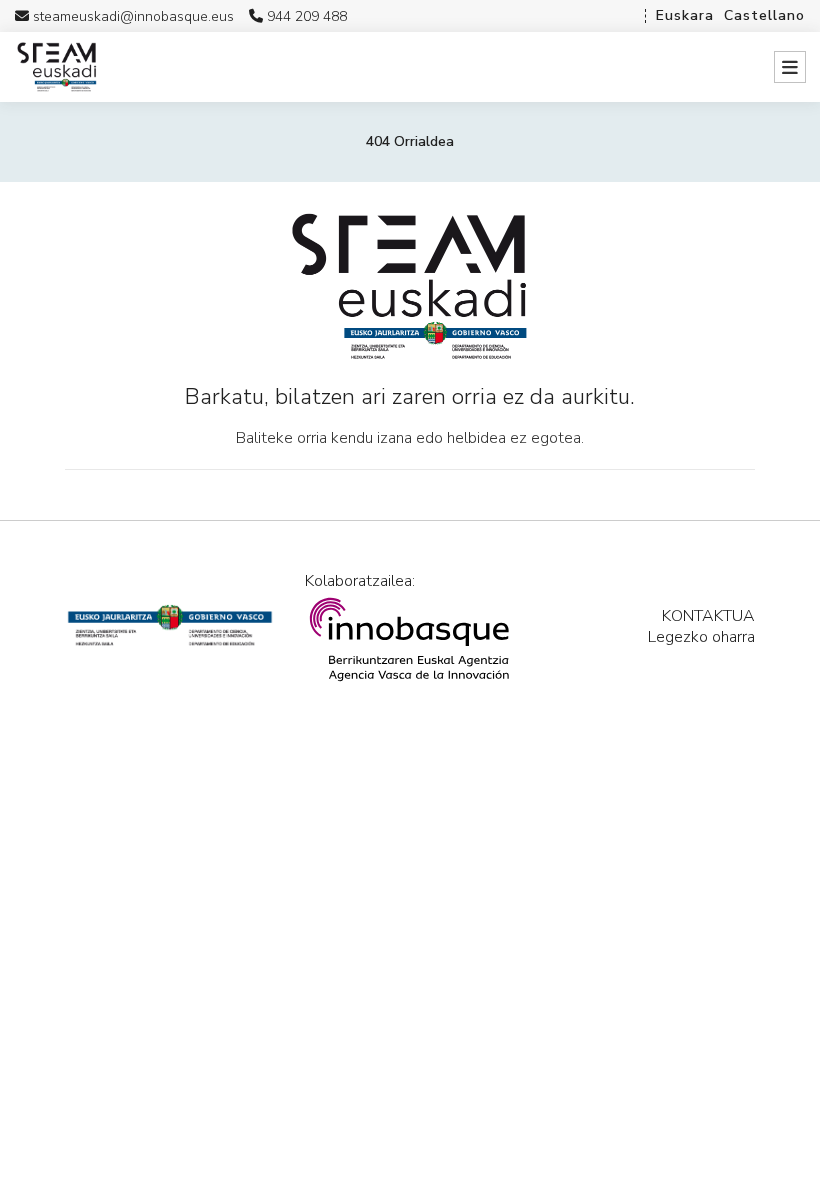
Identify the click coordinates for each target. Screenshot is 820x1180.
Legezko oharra (701, 637)
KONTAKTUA (708, 616)
